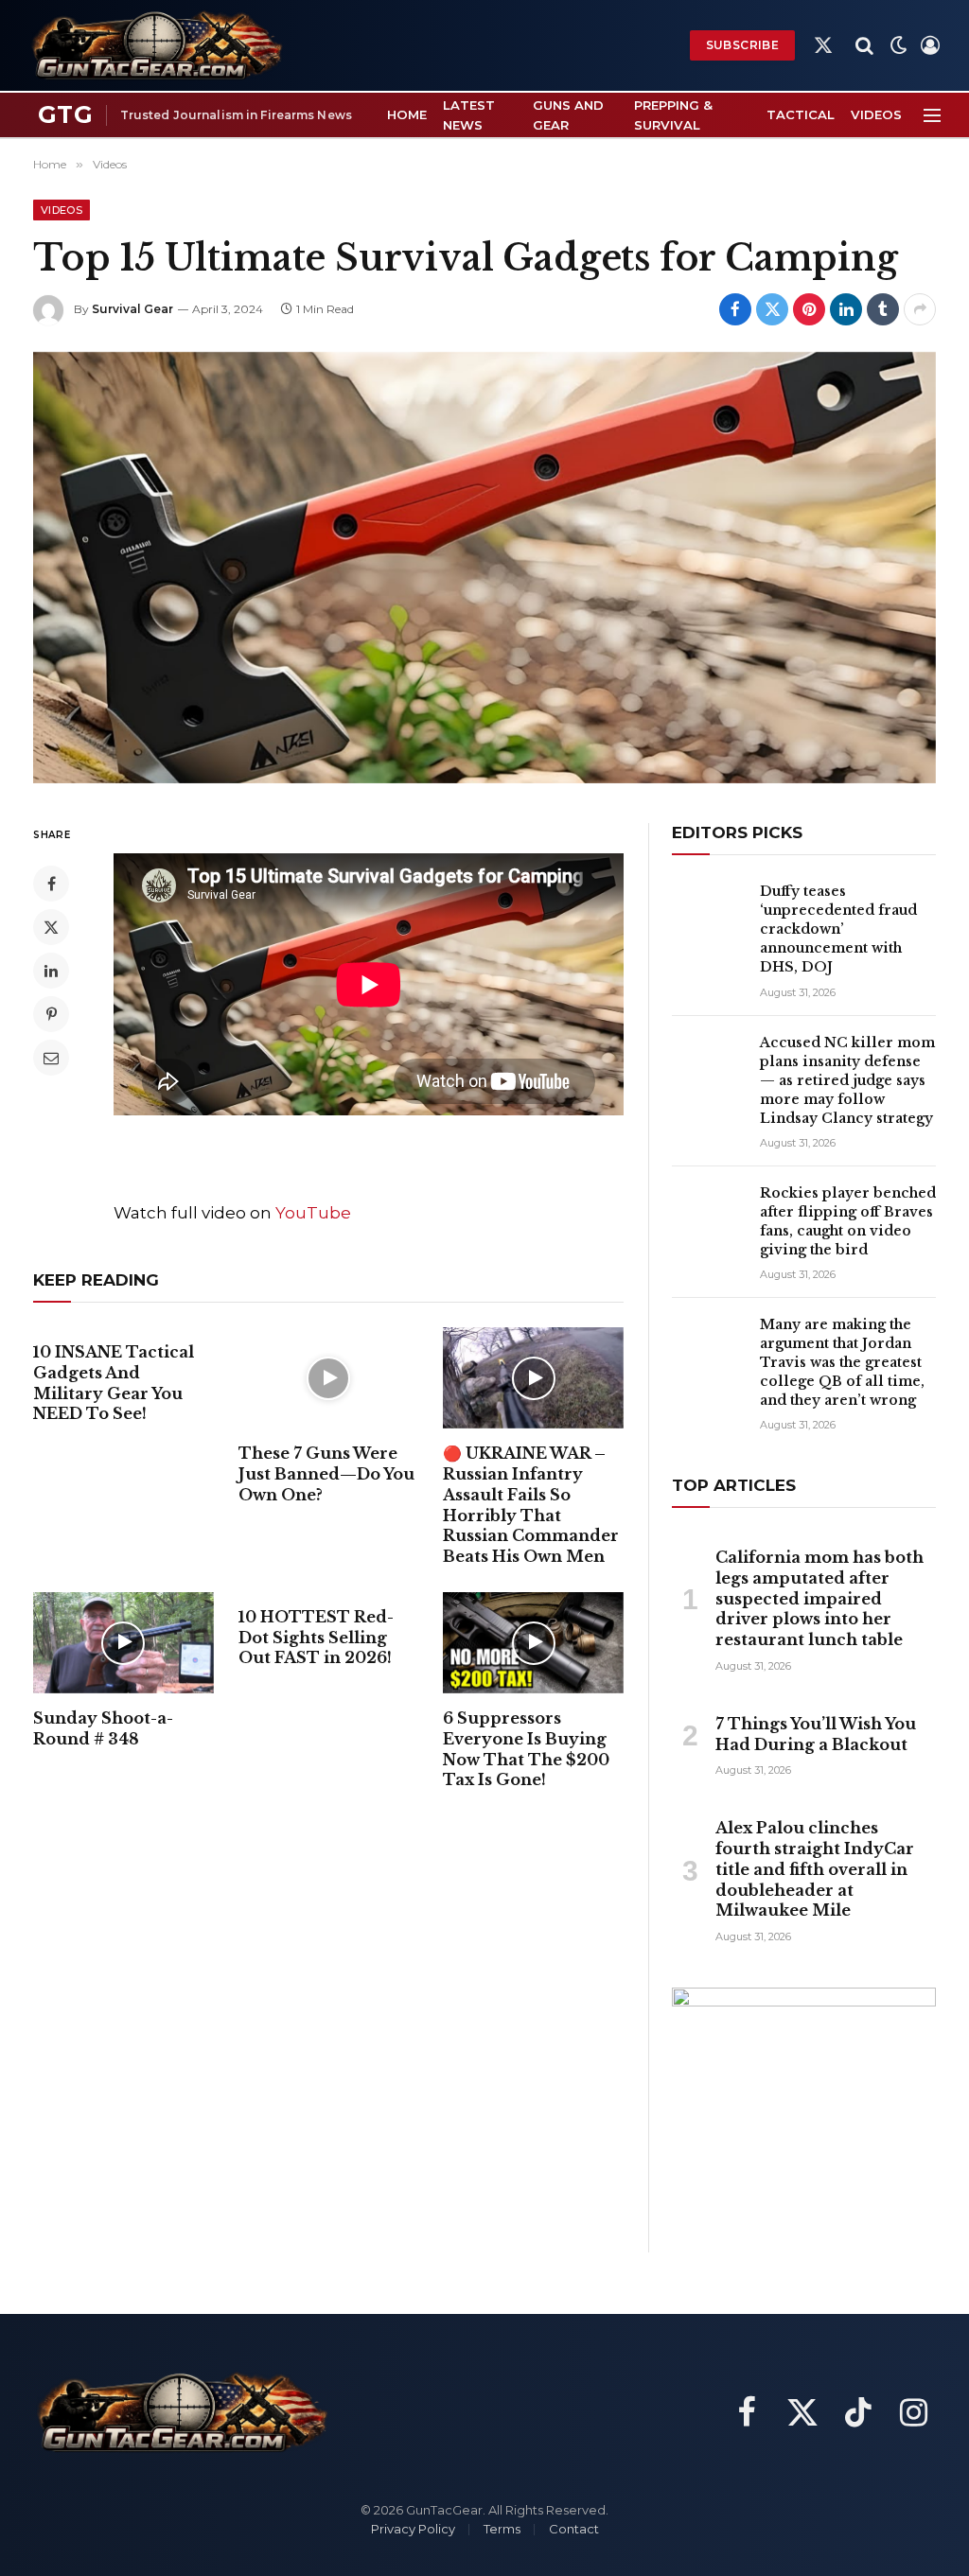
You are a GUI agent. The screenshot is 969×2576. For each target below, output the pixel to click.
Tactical (801, 114)
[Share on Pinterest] (809, 309)
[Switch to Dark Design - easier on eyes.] (899, 45)
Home (407, 114)
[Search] (864, 46)
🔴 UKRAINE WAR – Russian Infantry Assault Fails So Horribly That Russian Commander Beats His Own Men (531, 1505)
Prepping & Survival (673, 115)
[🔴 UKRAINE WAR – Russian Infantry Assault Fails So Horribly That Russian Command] (533, 1378)
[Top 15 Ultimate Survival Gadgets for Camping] (484, 568)
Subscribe (742, 45)
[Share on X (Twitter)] (772, 309)
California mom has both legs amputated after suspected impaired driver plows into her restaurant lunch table (819, 1598)
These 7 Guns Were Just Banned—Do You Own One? (326, 1474)
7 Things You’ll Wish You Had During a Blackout (816, 1734)
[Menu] (932, 115)
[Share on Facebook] (735, 309)
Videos (876, 114)
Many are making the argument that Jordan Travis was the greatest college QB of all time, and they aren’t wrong (842, 1362)
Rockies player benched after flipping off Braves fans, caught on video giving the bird (848, 1221)
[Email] (51, 1058)
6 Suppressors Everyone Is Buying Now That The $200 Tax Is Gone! (526, 1749)
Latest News (469, 115)
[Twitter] (51, 927)
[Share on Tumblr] (883, 309)
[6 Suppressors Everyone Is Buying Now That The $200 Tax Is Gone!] (533, 1643)
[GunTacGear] (156, 45)
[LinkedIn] (51, 971)
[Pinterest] (51, 1014)
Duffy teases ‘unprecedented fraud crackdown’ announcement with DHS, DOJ (838, 929)
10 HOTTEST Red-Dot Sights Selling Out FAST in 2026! (316, 1638)
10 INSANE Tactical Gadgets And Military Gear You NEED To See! (114, 1383)
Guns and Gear (568, 115)
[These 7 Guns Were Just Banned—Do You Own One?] (329, 1378)
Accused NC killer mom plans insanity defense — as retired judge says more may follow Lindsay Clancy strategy (847, 1080)
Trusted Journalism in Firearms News (236, 115)
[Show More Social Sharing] (920, 309)
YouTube (313, 1213)
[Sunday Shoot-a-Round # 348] (123, 1643)
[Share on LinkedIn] (846, 309)
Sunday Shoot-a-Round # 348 (103, 1728)
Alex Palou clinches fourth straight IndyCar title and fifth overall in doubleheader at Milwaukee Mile (815, 1869)
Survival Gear (132, 309)
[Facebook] (51, 884)
